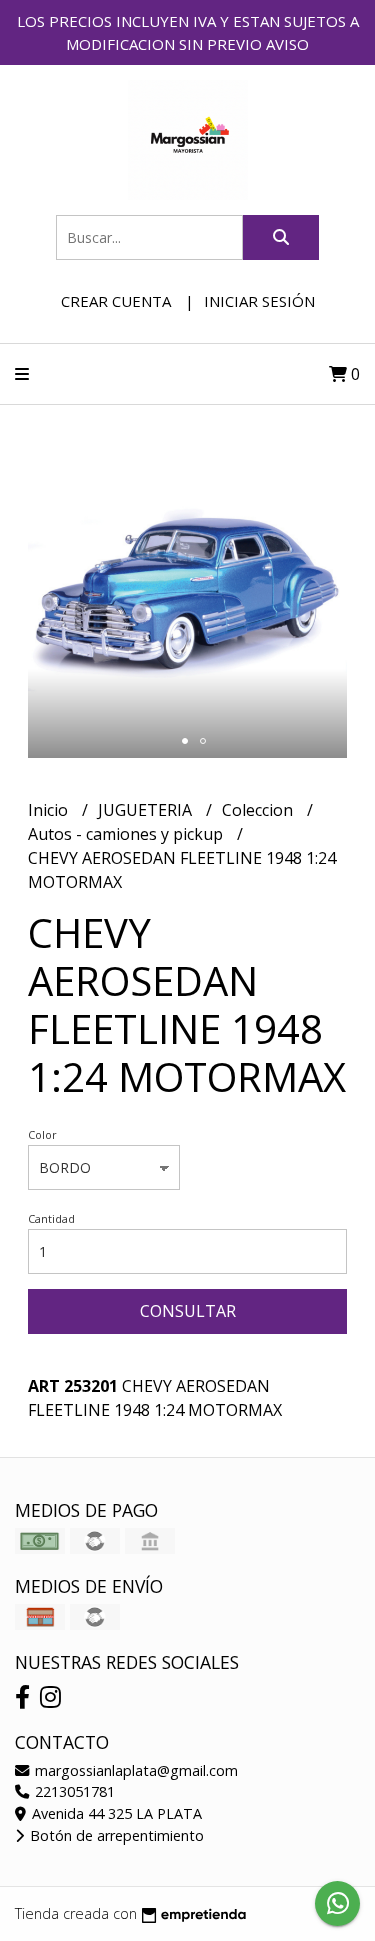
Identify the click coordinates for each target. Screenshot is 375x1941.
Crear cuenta (116, 301)
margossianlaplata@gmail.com (134, 1770)
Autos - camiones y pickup (127, 834)
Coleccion (259, 810)
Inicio (50, 810)
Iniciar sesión (259, 301)
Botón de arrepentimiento (115, 1835)
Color (42, 1134)
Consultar (188, 1311)
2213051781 (73, 1791)
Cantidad (51, 1218)
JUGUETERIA (147, 810)
